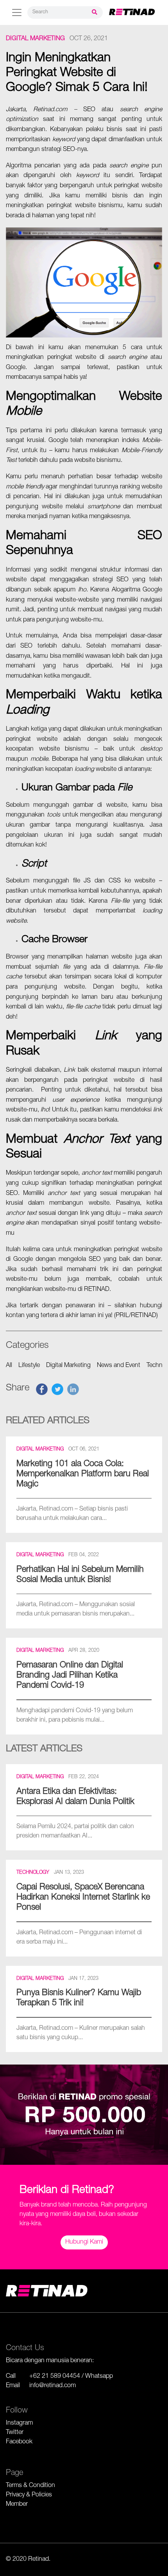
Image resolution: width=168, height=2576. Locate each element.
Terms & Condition (30, 2486)
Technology (33, 1873)
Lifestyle (29, 1366)
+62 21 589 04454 (55, 2377)
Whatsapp (99, 2377)
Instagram (19, 2423)
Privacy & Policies (29, 2495)
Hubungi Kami (84, 2242)
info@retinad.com (53, 2386)
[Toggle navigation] (17, 12)
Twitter (15, 2433)
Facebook (19, 2442)
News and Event (119, 1366)
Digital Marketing (35, 39)
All (9, 1366)
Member (17, 2505)
